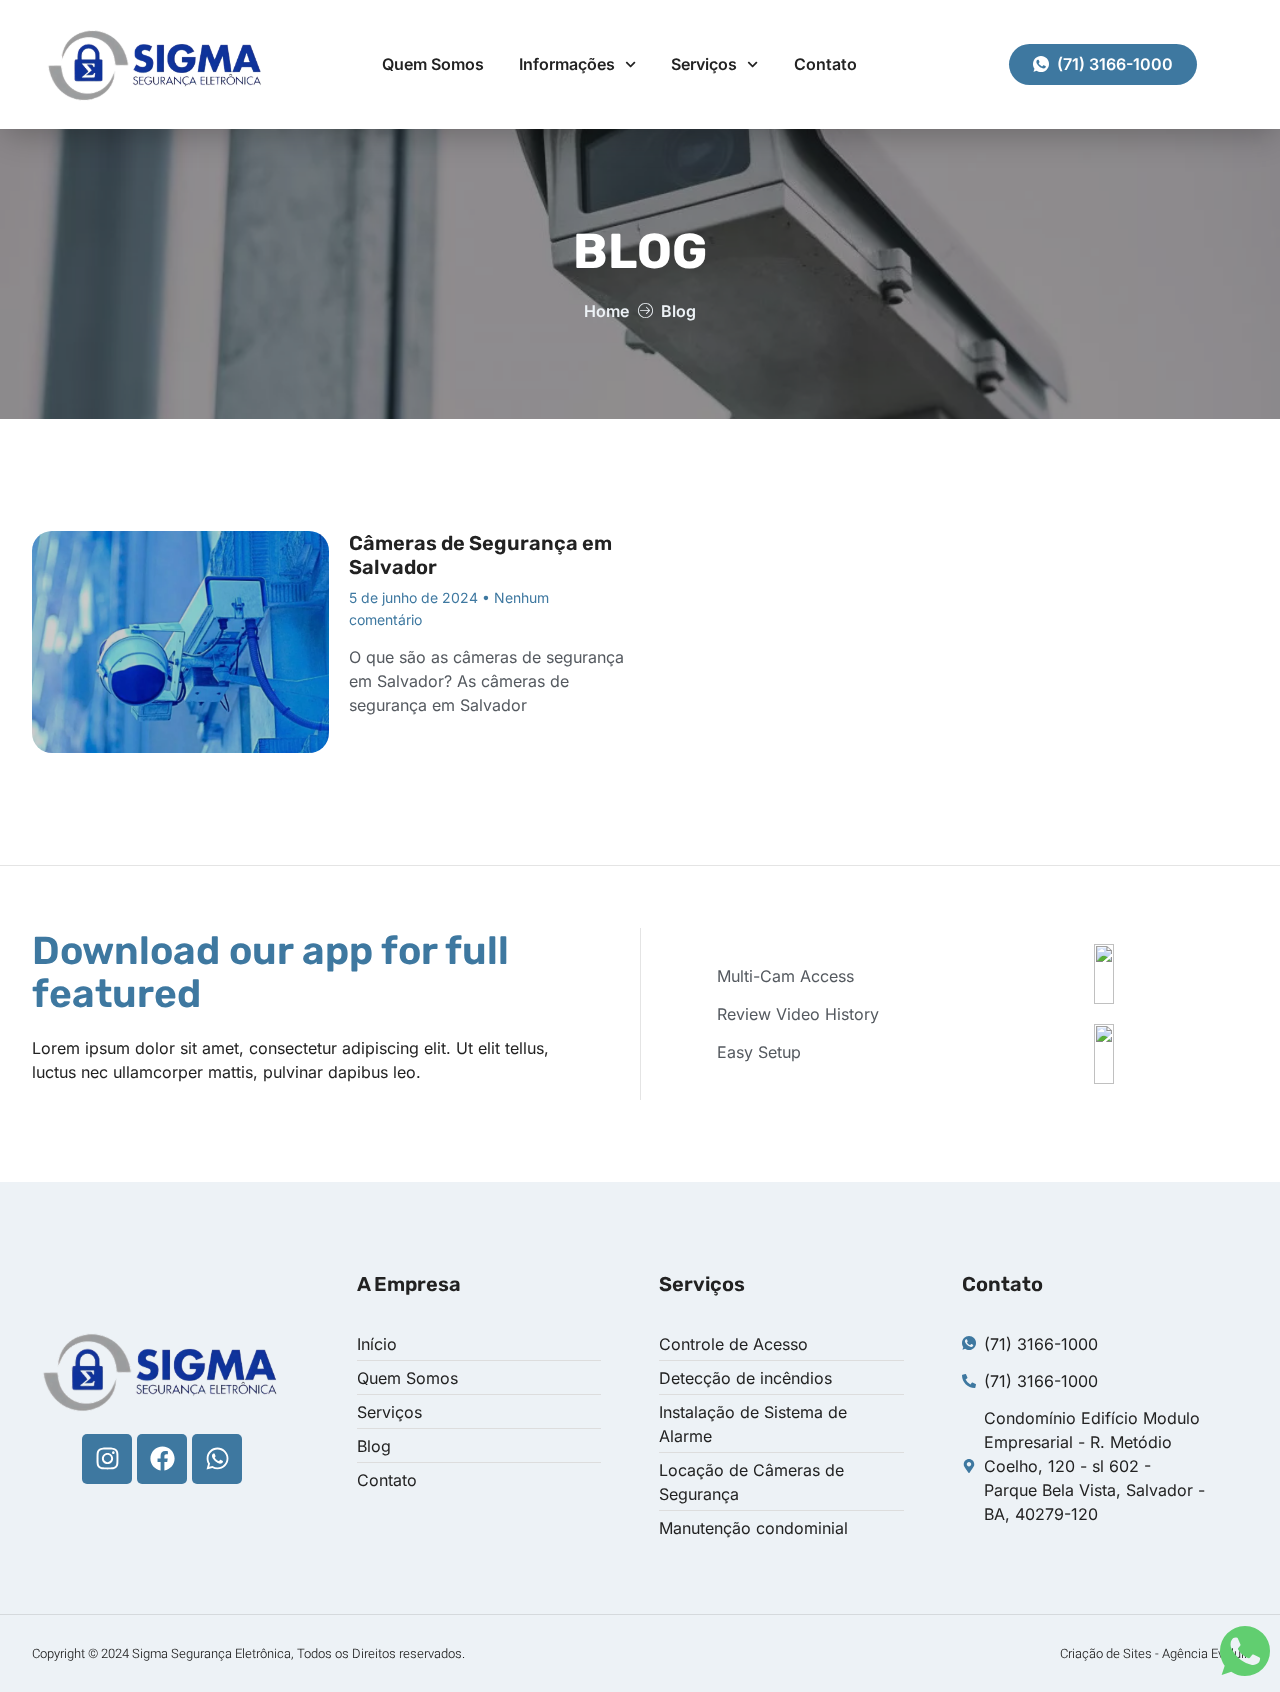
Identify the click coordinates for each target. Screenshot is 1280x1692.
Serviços (704, 64)
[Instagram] (107, 1459)
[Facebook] (162, 1459)
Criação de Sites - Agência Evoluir (1154, 1653)
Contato (825, 64)
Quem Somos (433, 64)
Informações (567, 64)
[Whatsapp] (217, 1459)
